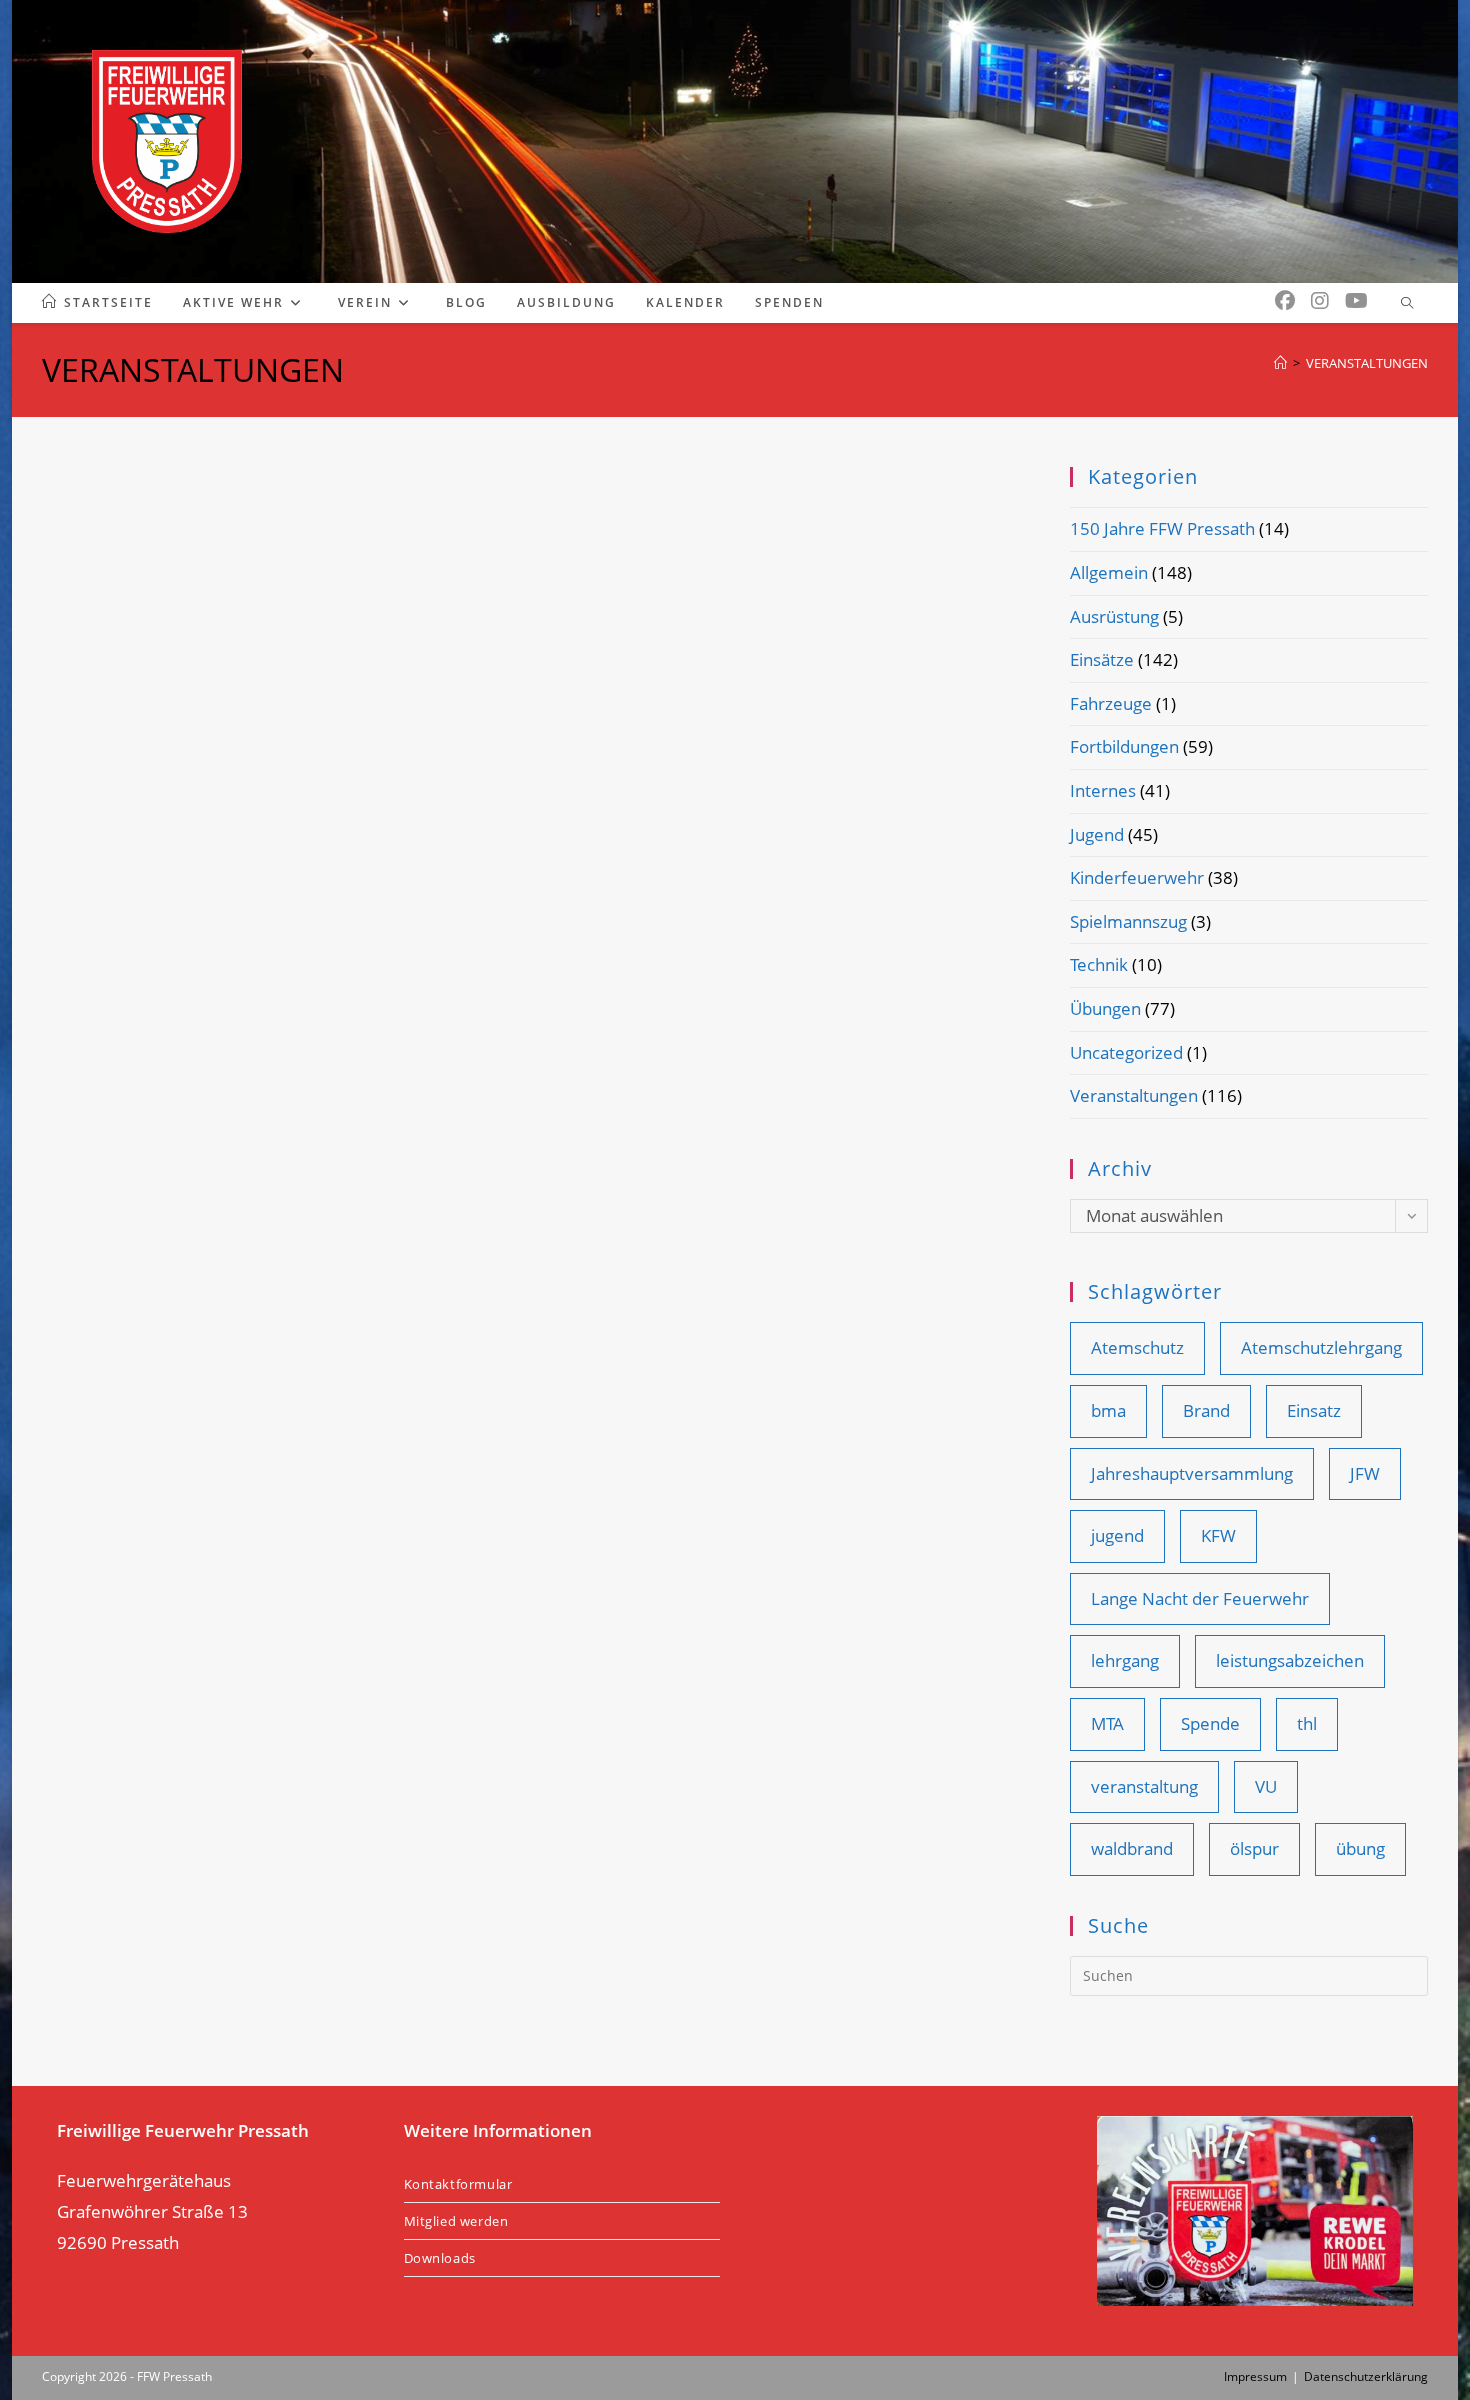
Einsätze (1102, 659)
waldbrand (1132, 1848)
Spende (1210, 1723)
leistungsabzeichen (1290, 1660)
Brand (1206, 1410)
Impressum (1255, 2376)
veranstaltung (1144, 1786)
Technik (1099, 964)
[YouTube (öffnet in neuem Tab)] (1356, 301)
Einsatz (1314, 1410)
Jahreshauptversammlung (1192, 1473)
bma (1108, 1410)
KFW (1218, 1535)
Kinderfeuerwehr (1137, 877)
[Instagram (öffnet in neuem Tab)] (1320, 301)
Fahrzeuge (1111, 703)
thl (1307, 1723)
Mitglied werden (456, 2221)
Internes (1103, 790)
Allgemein (1109, 572)
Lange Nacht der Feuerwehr (1200, 1598)
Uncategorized (1126, 1052)
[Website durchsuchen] (1407, 304)
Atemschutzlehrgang (1321, 1347)
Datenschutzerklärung (1366, 2376)
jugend (1117, 1535)
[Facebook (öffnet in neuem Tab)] (1285, 301)
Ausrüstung (1114, 616)
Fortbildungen (1124, 746)
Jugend (1097, 834)
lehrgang (1125, 1660)
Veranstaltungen (1134, 1095)
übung (1360, 1848)
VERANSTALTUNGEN (1367, 363)
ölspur (1254, 1848)
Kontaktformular (458, 2184)
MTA (1107, 1723)
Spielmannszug (1128, 921)
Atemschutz (1137, 1347)
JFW (1365, 1473)
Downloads (440, 2258)
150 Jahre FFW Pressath (1162, 528)
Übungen (1105, 1008)
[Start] (1280, 363)
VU (1266, 1786)
